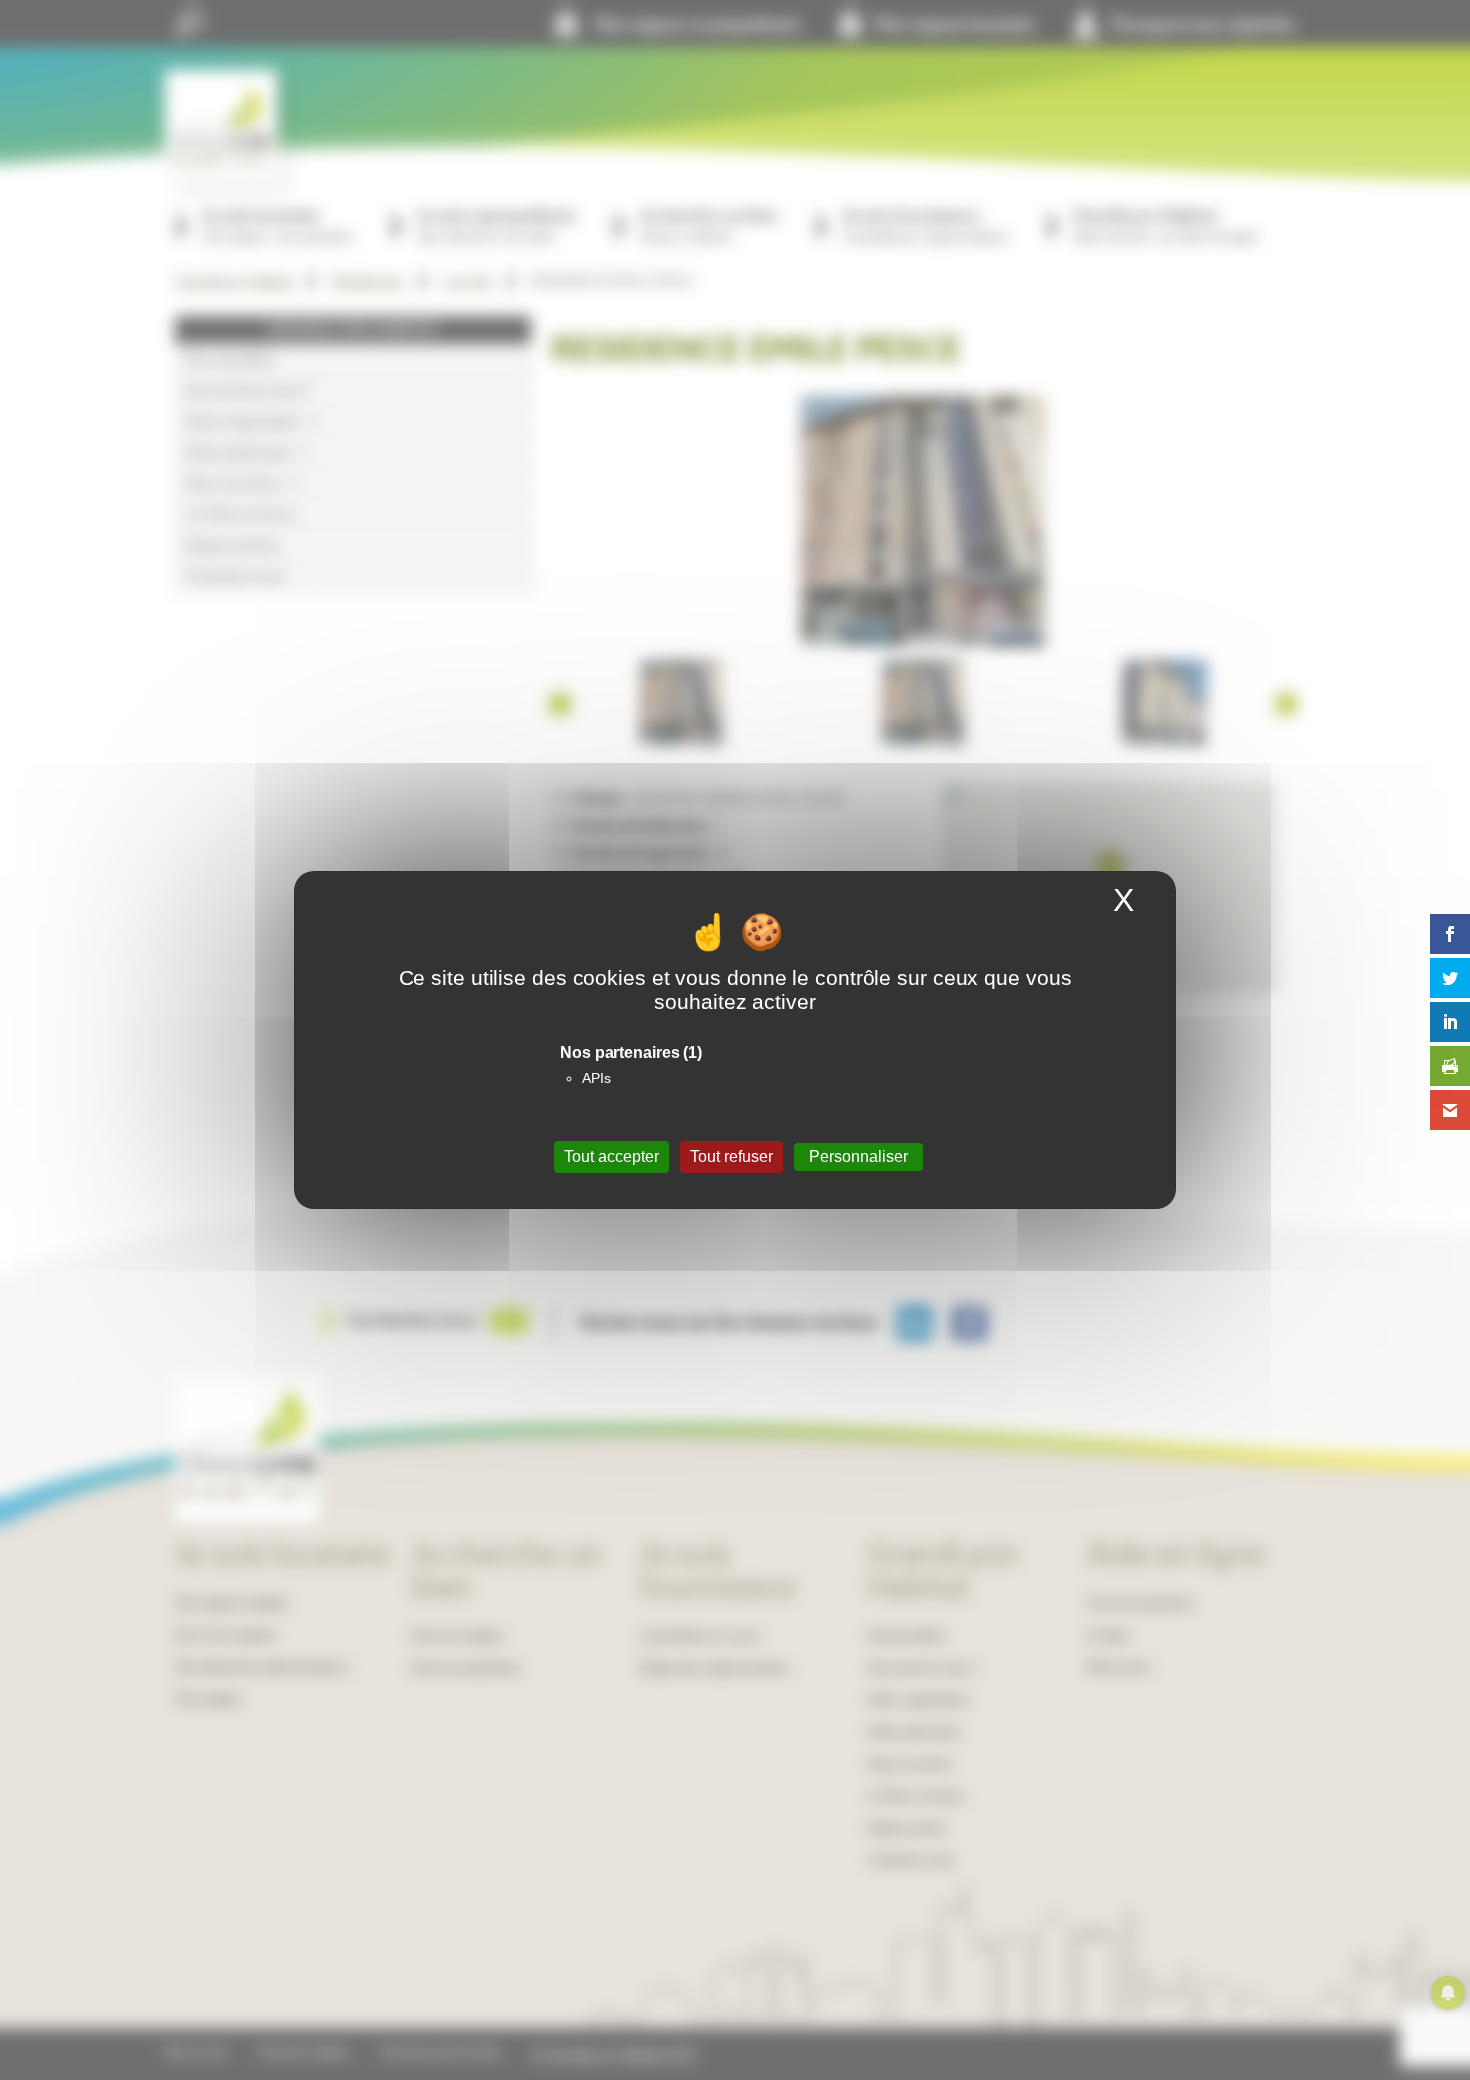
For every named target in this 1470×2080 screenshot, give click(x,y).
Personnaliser (858, 1156)
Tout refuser (731, 1156)
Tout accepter (611, 1156)
